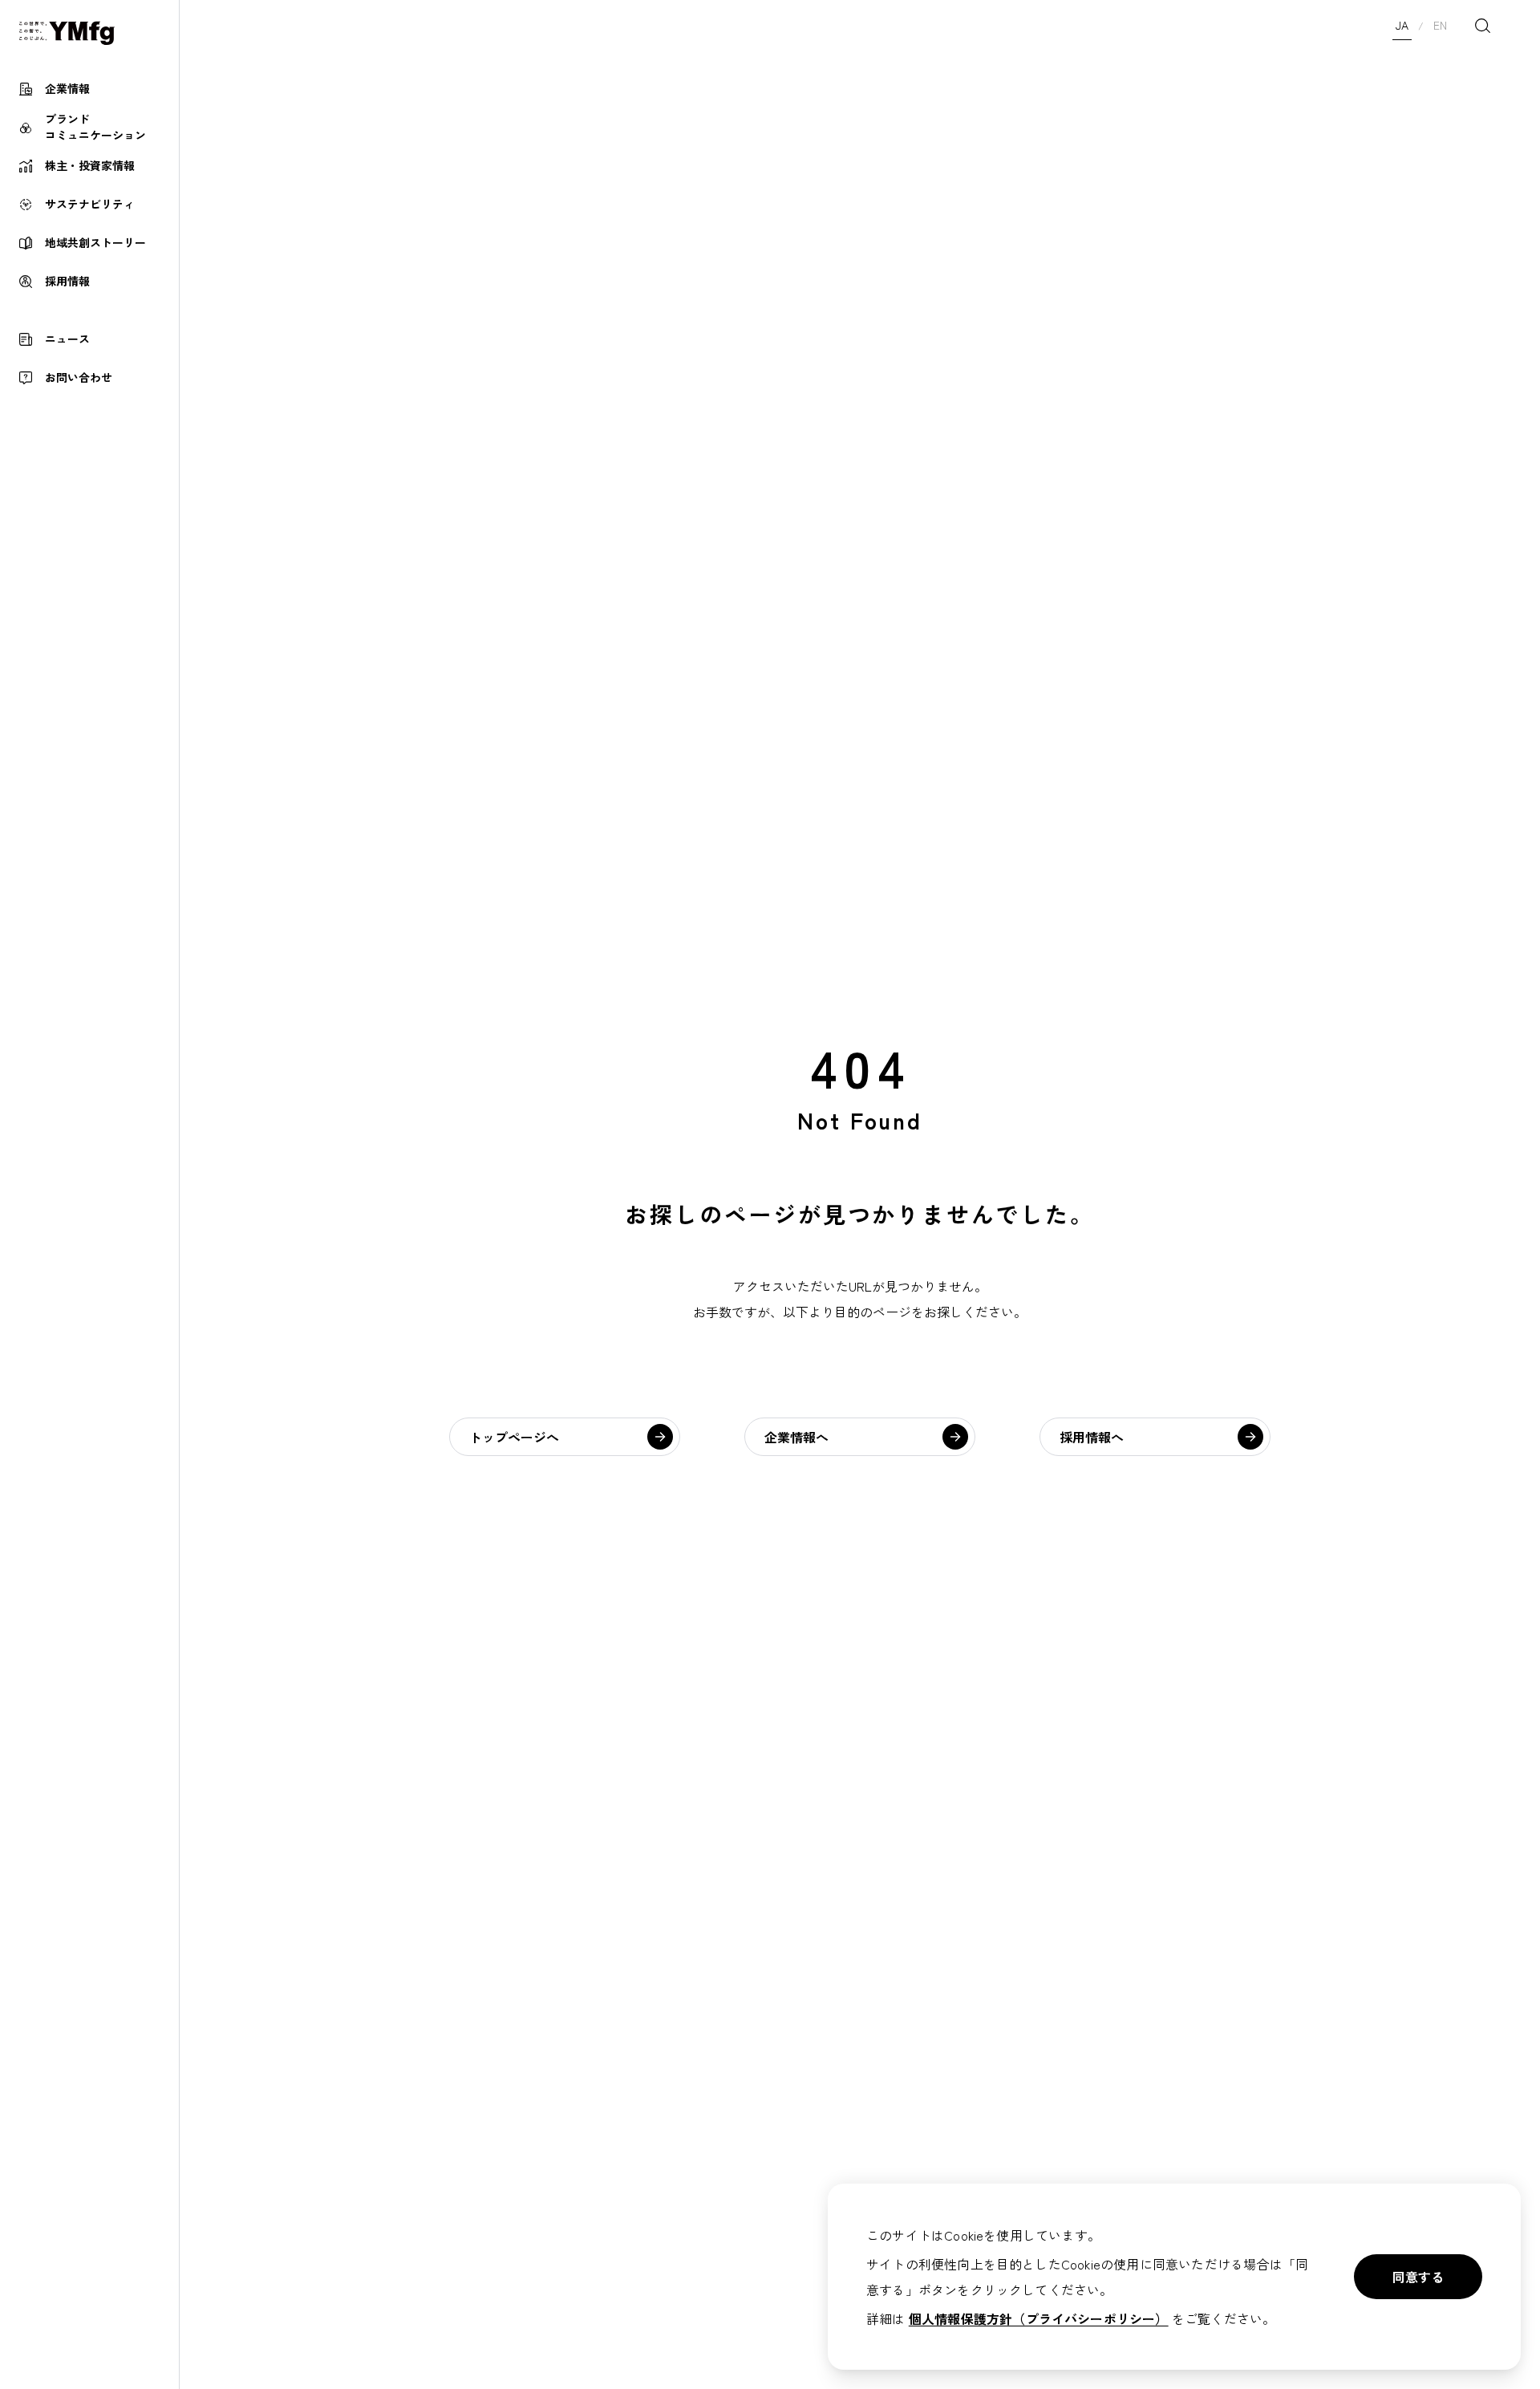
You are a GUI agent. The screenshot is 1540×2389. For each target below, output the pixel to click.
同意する (1418, 2277)
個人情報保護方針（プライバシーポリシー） (1039, 2318)
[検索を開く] (1482, 26)
